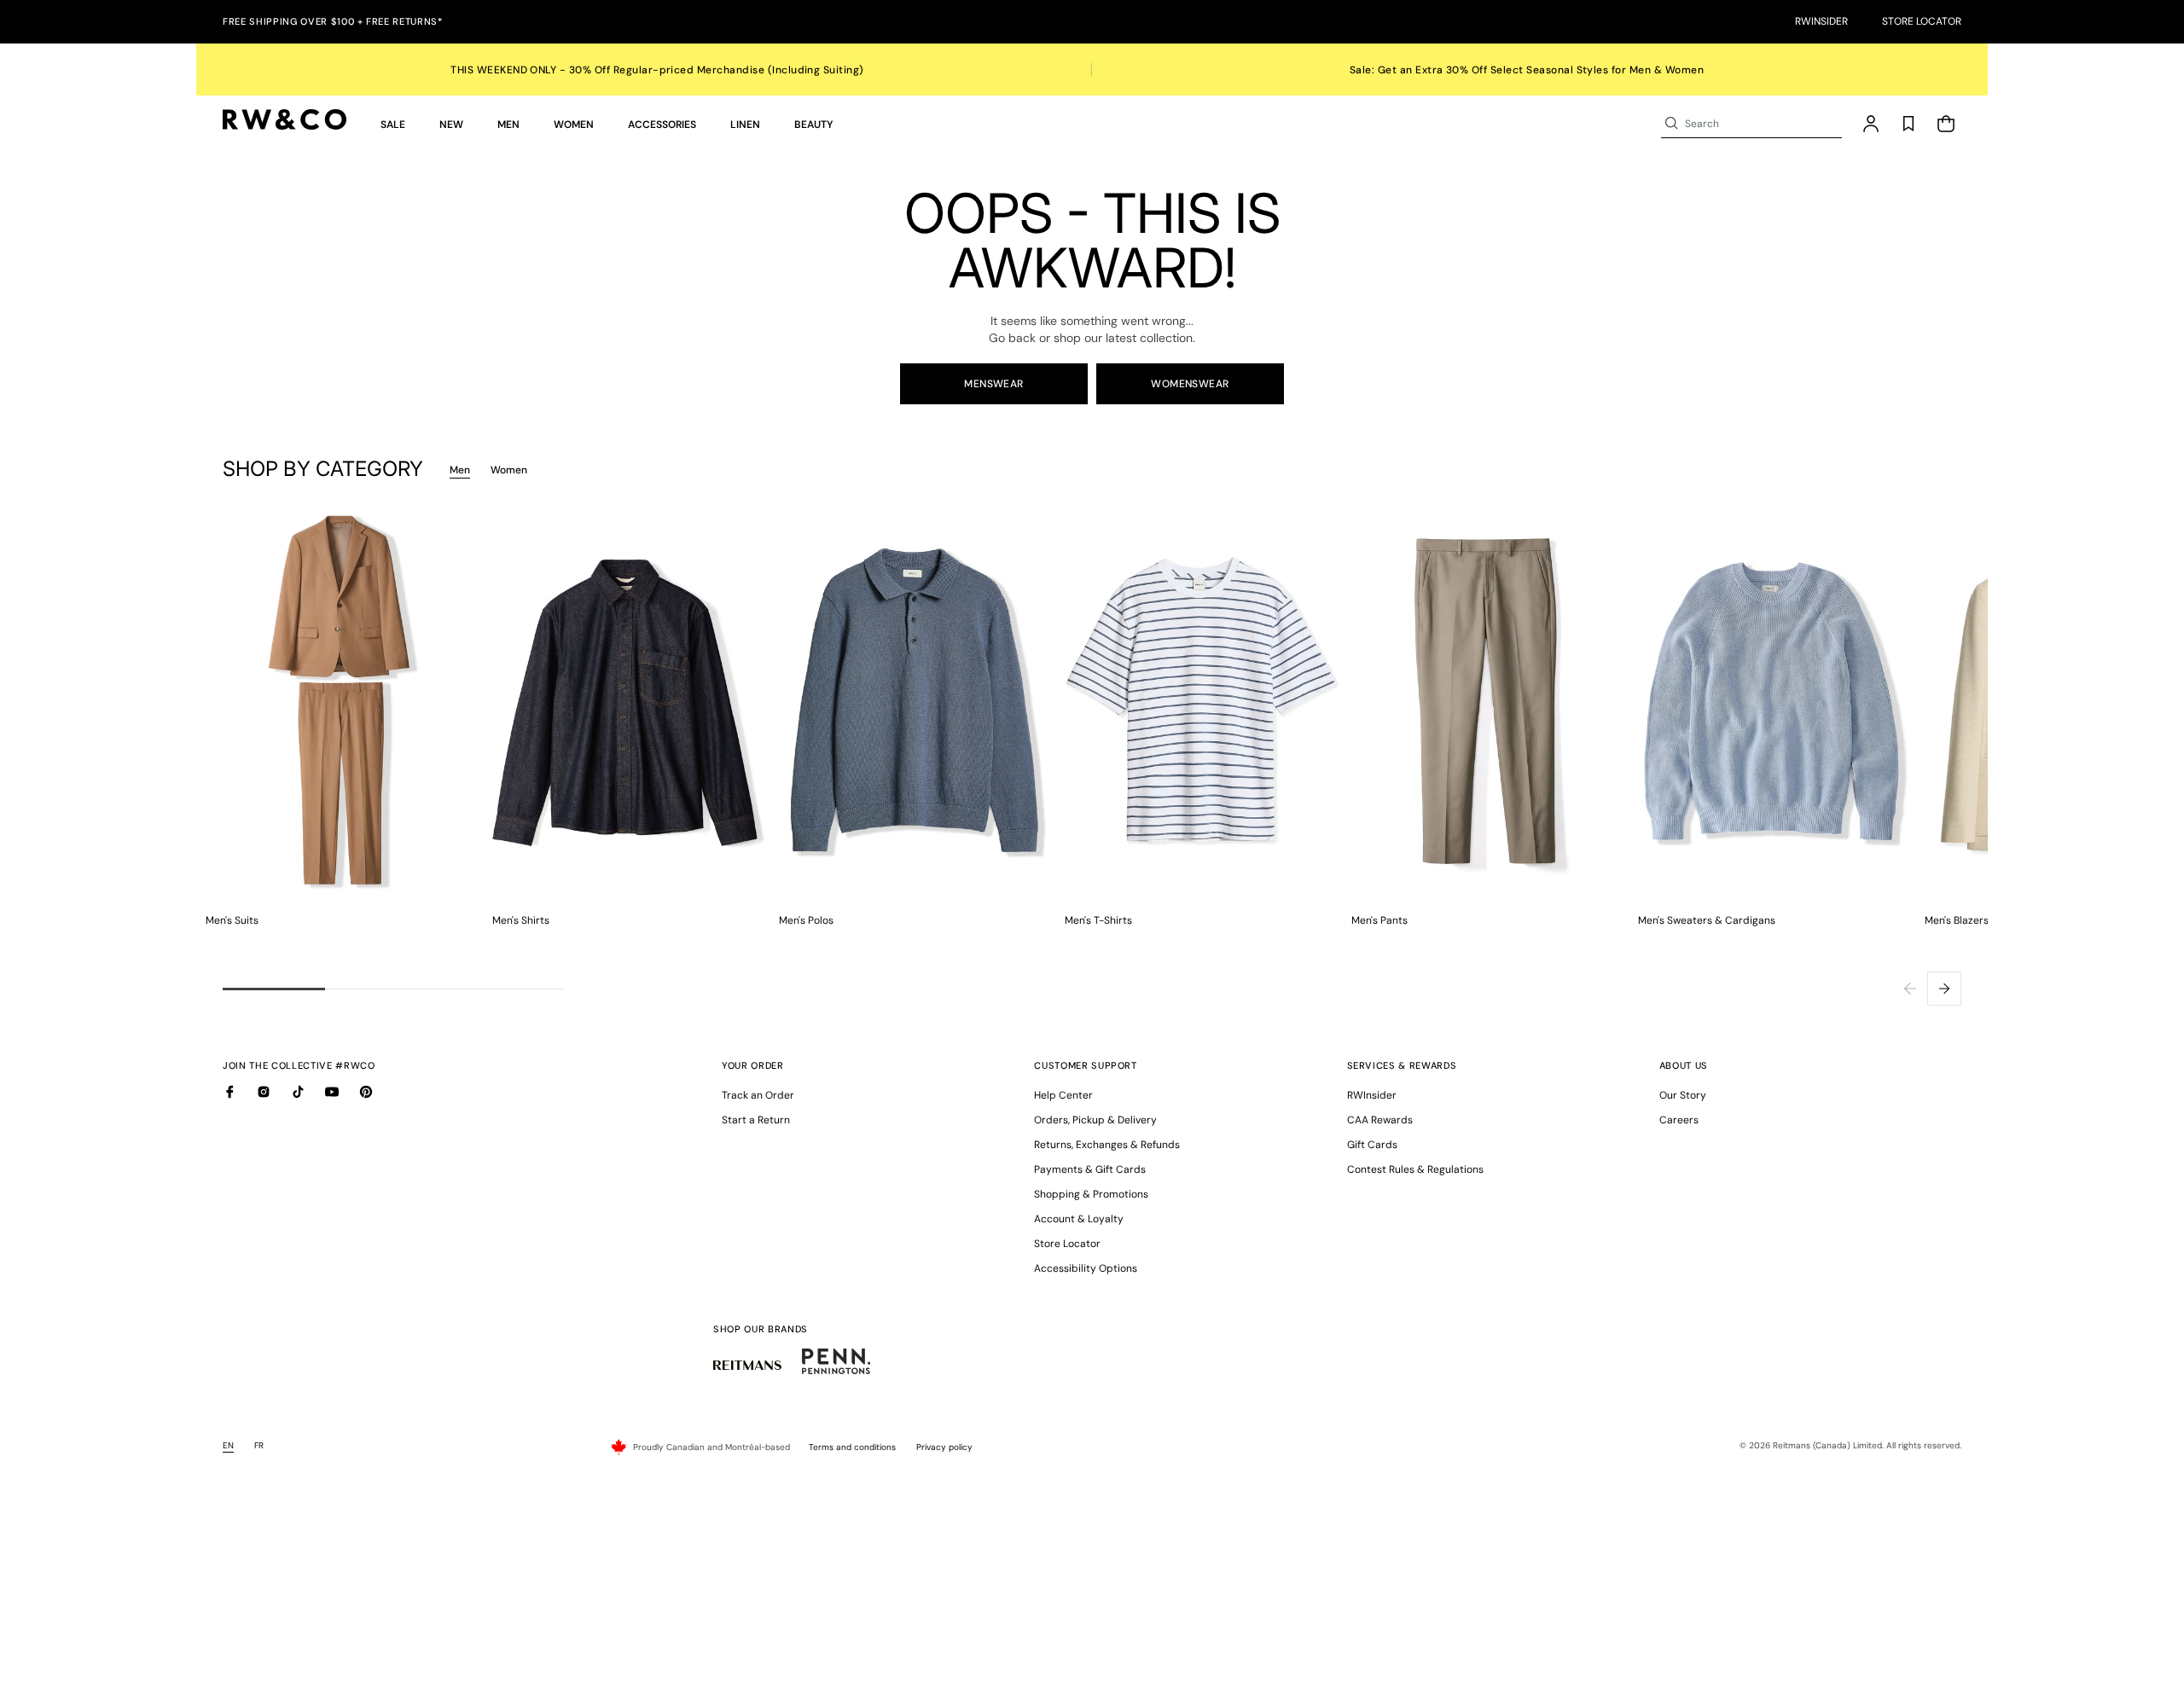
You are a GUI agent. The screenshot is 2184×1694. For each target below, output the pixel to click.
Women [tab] (509, 470)
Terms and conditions (852, 1447)
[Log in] (1871, 124)
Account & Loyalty (1079, 1219)
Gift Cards (1372, 1145)
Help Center (1063, 1095)
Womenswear (1190, 384)
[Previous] (1910, 989)
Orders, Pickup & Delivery (1095, 1120)
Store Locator (1922, 21)
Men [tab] (460, 470)
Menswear (994, 384)
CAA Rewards (1380, 1120)
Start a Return (756, 1120)
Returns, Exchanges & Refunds (1107, 1145)
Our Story (1683, 1095)
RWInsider (1821, 21)
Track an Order (758, 1095)
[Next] (1944, 989)
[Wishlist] (1908, 124)
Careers (1679, 1120)
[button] (393, 124)
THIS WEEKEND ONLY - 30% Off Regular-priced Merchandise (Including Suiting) (657, 70)
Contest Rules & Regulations (1415, 1169)
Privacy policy (944, 1447)
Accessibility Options (1086, 1268)
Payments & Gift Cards (1090, 1169)
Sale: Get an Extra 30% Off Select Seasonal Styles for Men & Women (1527, 70)
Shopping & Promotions (1091, 1194)
